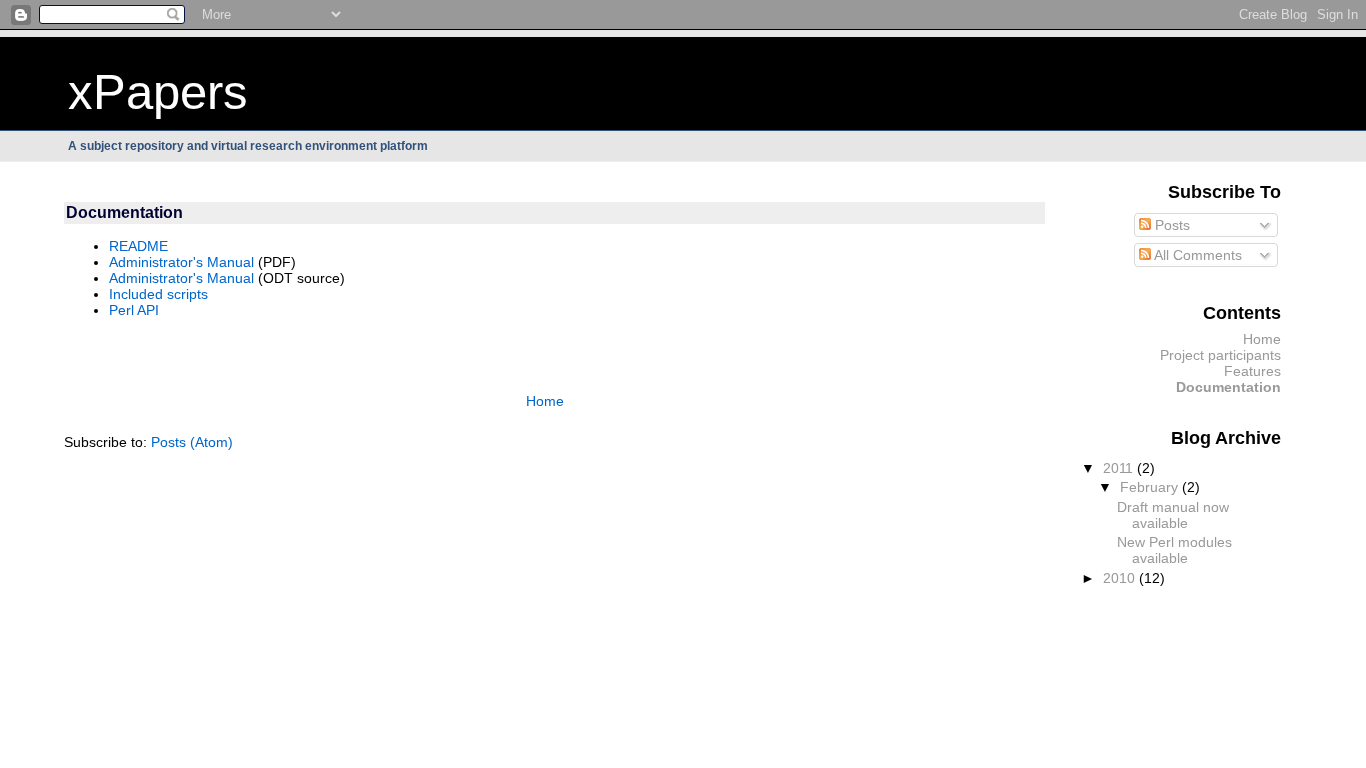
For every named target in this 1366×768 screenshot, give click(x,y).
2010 (1121, 578)
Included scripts (158, 294)
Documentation (1228, 387)
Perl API (134, 310)
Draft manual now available (1173, 515)
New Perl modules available (1174, 550)
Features (1252, 371)
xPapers (158, 92)
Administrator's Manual (181, 262)
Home (545, 401)
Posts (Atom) (192, 442)
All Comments (1196, 255)
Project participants (1220, 355)
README (138, 246)
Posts (1170, 225)
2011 (1120, 468)
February (1151, 487)
